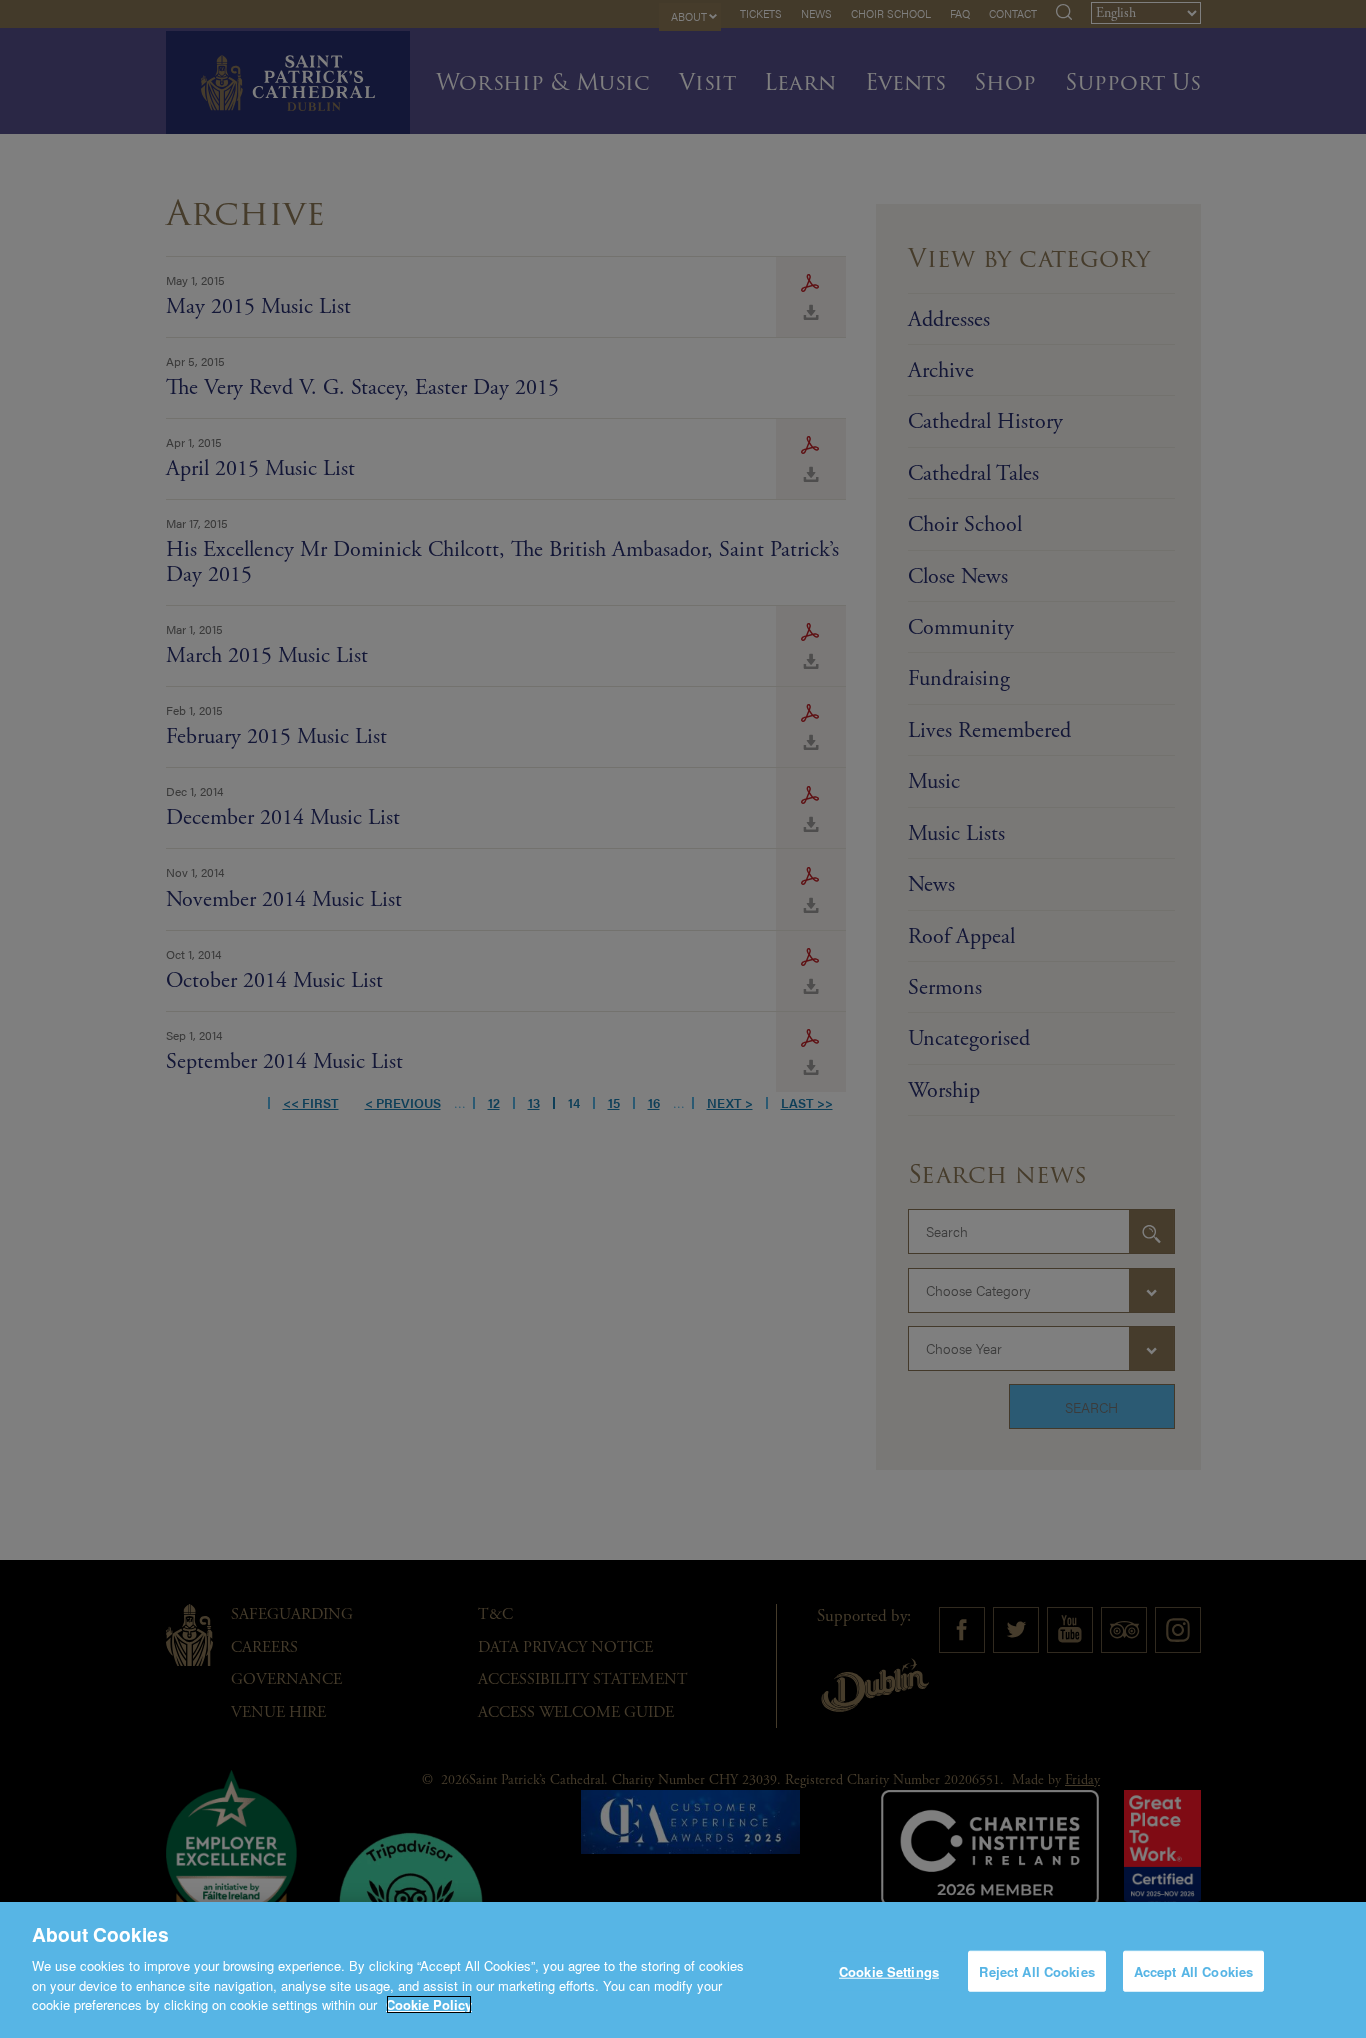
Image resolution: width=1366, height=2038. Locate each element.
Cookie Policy (429, 2004)
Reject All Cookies (1036, 1970)
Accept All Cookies (1193, 1970)
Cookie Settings (889, 1970)
